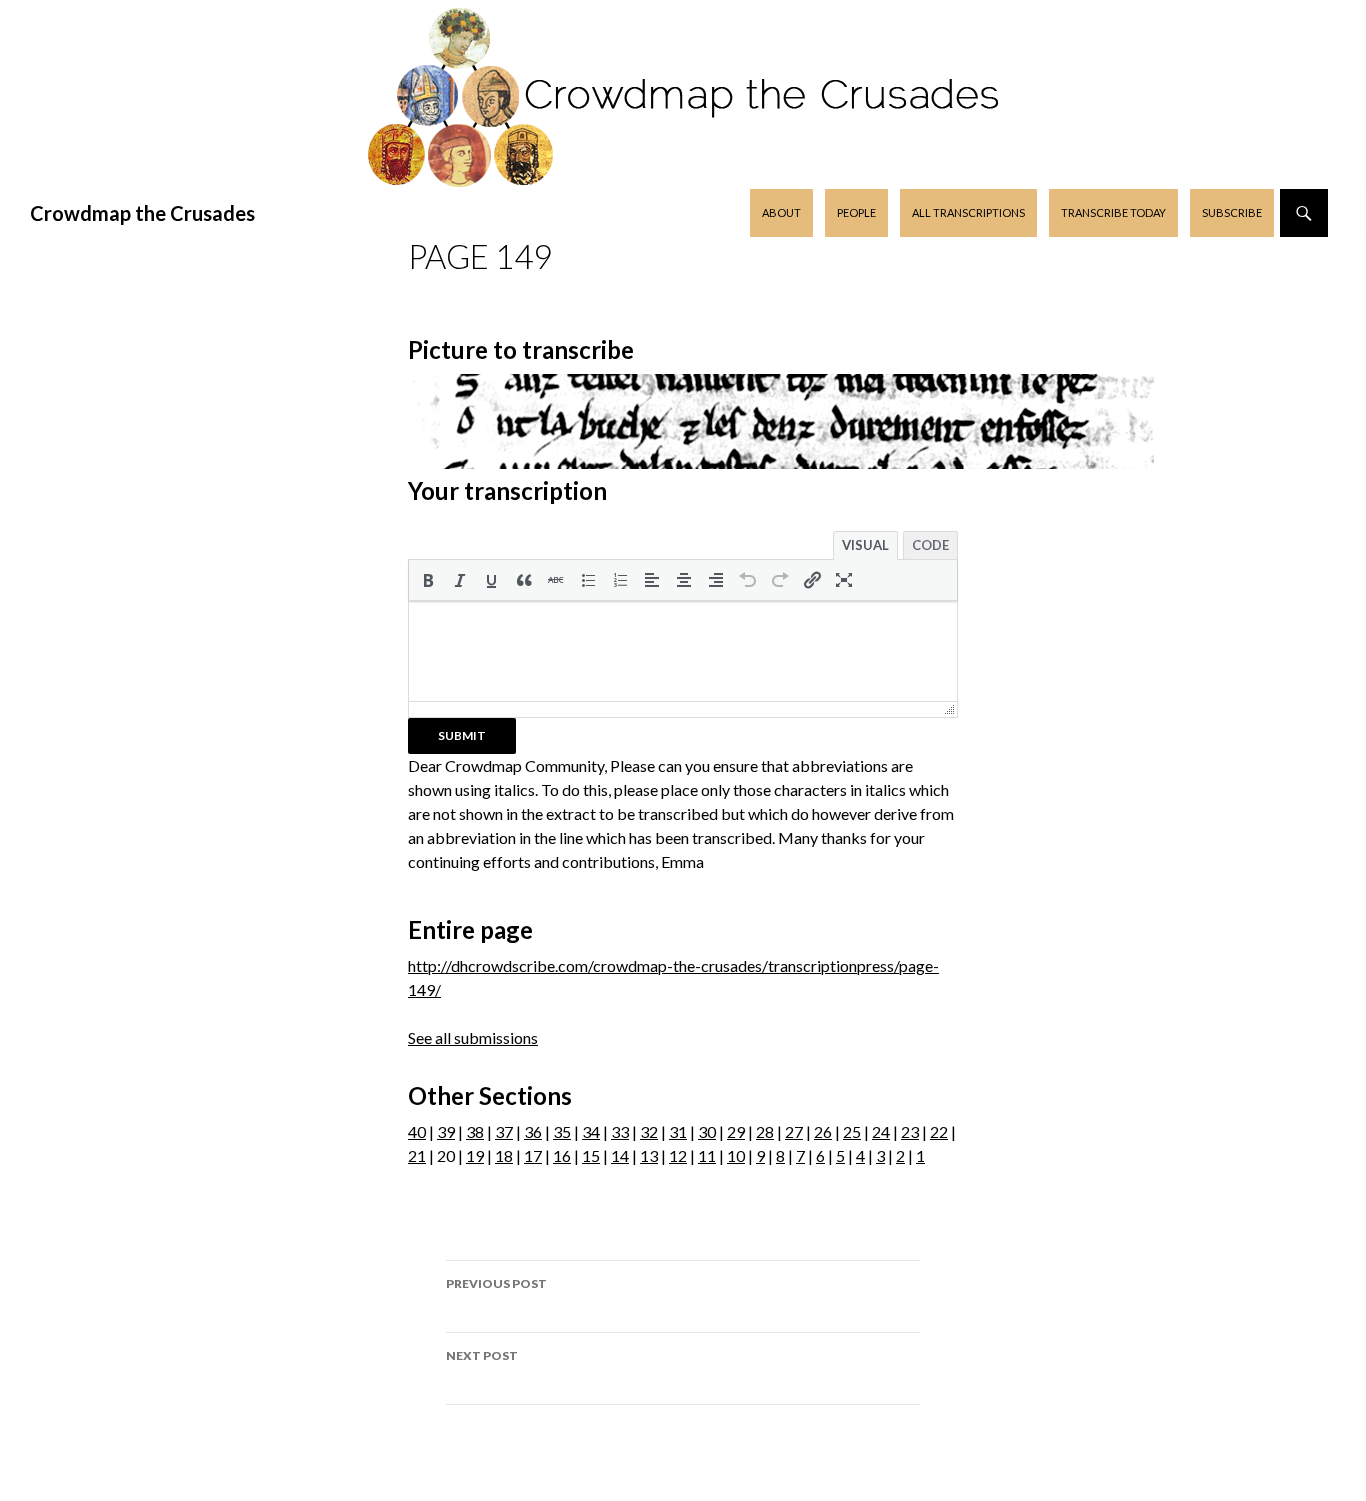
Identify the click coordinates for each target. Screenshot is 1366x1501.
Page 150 (482, 1368)
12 (678, 1155)
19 (475, 1155)
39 (446, 1131)
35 (562, 1131)
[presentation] (428, 580)
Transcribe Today (1113, 212)
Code (930, 545)
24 (881, 1131)
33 (620, 1131)
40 (417, 1131)
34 (591, 1131)
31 (678, 1131)
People (856, 212)
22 (939, 1131)
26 (823, 1131)
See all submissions (473, 1037)
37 (504, 1131)
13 (649, 1155)
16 (562, 1155)
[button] (428, 580)
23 (910, 1131)
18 (504, 1155)
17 (533, 1155)
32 (649, 1131)
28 (765, 1131)
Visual (865, 545)
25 (852, 1131)
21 (417, 1155)
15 (591, 1155)
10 (736, 1155)
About (781, 212)
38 (475, 1131)
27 (794, 1131)
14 (620, 1155)
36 (533, 1131)
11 (707, 1155)
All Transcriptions (968, 212)
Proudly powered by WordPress (683, 1476)
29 (736, 1131)
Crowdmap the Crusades (142, 213)
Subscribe (1232, 212)
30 (707, 1131)
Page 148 (496, 1296)
